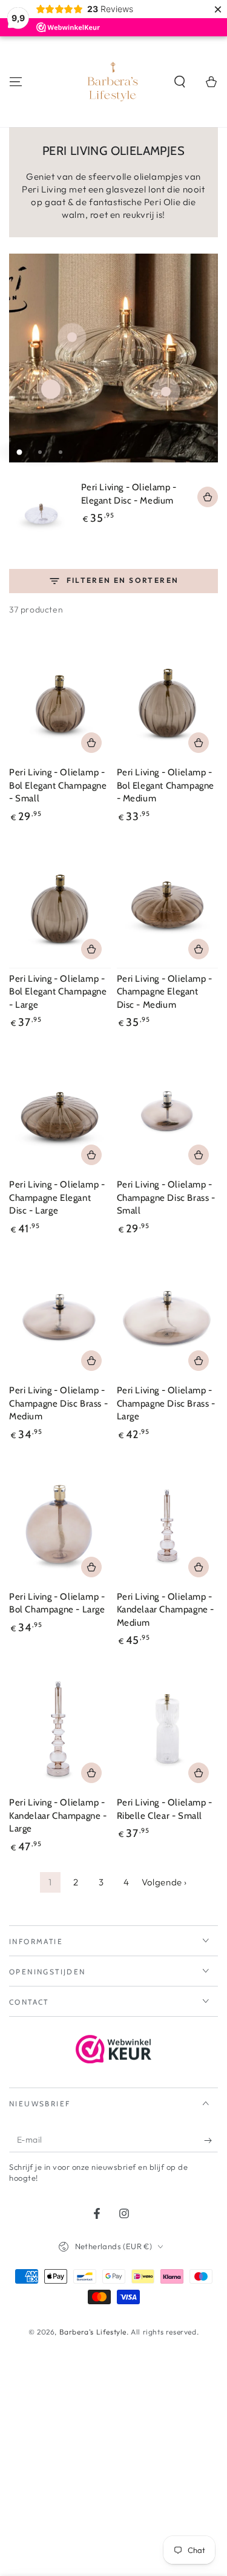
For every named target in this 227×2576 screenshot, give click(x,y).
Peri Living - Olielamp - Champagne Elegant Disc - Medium (165, 992)
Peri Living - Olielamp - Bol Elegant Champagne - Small (58, 785)
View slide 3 (61, 452)
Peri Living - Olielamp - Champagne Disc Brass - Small (166, 1198)
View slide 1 (19, 452)
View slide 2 (40, 452)
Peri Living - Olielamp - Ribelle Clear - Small (165, 1809)
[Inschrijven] (211, 2140)
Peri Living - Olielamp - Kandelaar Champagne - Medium (166, 1610)
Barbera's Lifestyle (93, 2332)
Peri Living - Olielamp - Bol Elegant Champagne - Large (58, 992)
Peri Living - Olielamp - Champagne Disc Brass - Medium (58, 1403)
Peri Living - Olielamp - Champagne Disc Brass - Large (166, 1403)
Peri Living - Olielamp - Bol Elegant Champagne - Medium (166, 785)
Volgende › (164, 1882)
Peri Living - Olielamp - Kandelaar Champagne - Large (58, 1815)
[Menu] (16, 82)
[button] (180, 82)
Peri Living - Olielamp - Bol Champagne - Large (57, 1603)
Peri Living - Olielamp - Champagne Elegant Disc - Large (57, 1198)
